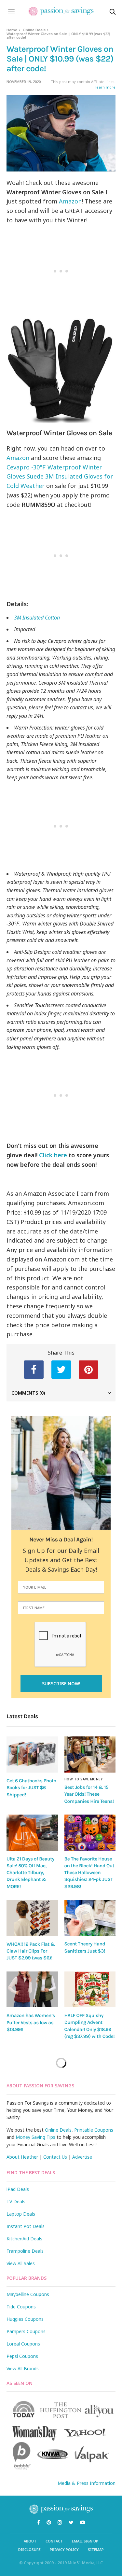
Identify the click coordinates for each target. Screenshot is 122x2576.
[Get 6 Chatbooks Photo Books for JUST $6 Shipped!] (32, 1754)
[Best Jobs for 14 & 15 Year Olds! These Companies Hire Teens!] (90, 1754)
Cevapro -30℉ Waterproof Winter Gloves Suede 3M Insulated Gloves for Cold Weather (60, 477)
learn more (105, 87)
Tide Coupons (21, 2307)
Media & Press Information (87, 2483)
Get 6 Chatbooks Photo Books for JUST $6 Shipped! (31, 1788)
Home (12, 30)
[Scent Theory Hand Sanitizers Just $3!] (90, 1918)
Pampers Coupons (26, 2331)
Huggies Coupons (25, 2319)
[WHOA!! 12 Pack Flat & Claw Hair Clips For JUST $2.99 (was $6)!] (32, 1918)
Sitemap (96, 2549)
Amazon (70, 201)
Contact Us (55, 2157)
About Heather (22, 2157)
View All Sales (21, 2263)
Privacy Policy (64, 2549)
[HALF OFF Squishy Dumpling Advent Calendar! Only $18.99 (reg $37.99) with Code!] (90, 1990)
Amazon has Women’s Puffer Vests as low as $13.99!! (31, 2022)
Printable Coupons (94, 2130)
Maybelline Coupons (28, 2294)
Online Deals (34, 30)
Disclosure (29, 2549)
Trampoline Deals (25, 2251)
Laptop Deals (21, 2214)
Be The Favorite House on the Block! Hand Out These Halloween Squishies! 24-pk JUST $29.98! (89, 1873)
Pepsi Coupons (22, 2356)
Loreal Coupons (23, 2344)
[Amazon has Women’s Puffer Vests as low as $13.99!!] (32, 1990)
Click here (52, 1155)
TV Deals (16, 2201)
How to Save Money (84, 1779)
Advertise (82, 2157)
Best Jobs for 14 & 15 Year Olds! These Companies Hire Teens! (89, 1794)
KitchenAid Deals (24, 2239)
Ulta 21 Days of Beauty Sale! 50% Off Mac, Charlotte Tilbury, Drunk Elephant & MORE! (30, 1873)
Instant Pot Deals (26, 2226)
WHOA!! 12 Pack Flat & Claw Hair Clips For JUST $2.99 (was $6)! (31, 1951)
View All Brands (23, 2368)
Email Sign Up (85, 2541)
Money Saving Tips (35, 2137)
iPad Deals (18, 2189)
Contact (54, 2541)
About (30, 2541)
